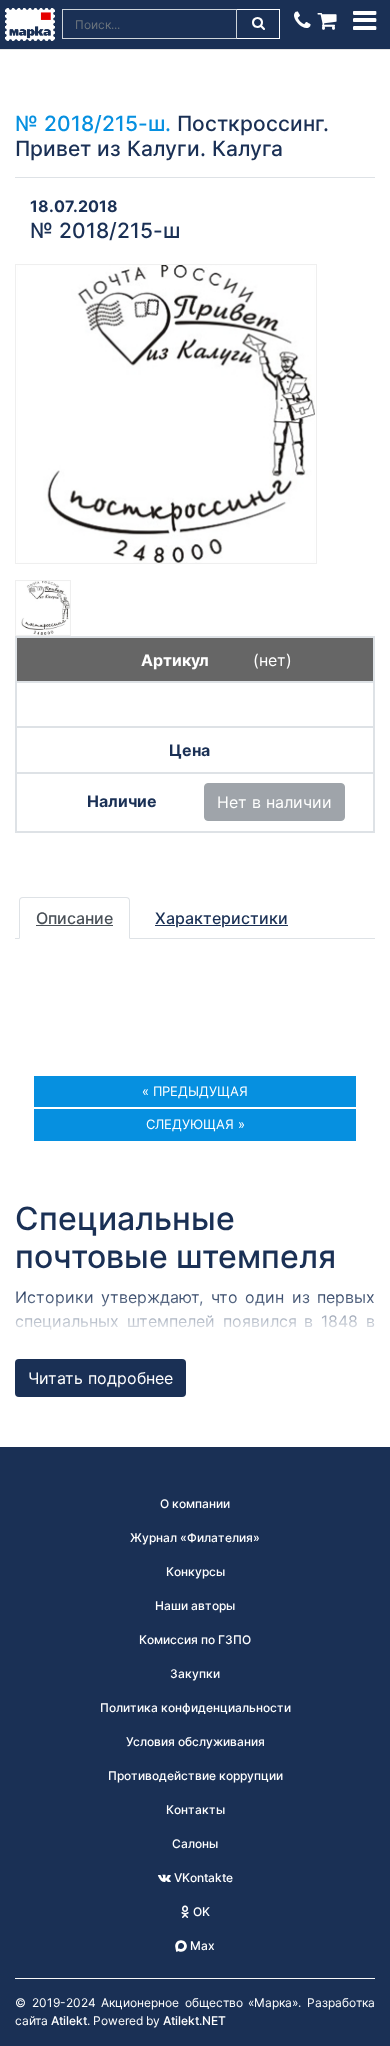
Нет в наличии (274, 802)
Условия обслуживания (195, 1741)
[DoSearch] (259, 24)
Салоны (195, 1843)
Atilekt (69, 2020)
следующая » (195, 1124)
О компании (195, 1503)
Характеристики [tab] (221, 918)
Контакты (195, 1809)
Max (201, 1945)
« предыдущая (195, 1091)
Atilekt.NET (194, 2020)
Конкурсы (195, 1571)
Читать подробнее (100, 1378)
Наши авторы (195, 1605)
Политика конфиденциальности (195, 1707)
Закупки (195, 1673)
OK (200, 1911)
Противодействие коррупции (195, 1775)
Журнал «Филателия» (195, 1537)
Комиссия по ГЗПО (195, 1639)
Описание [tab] (74, 918)
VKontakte (202, 1877)
